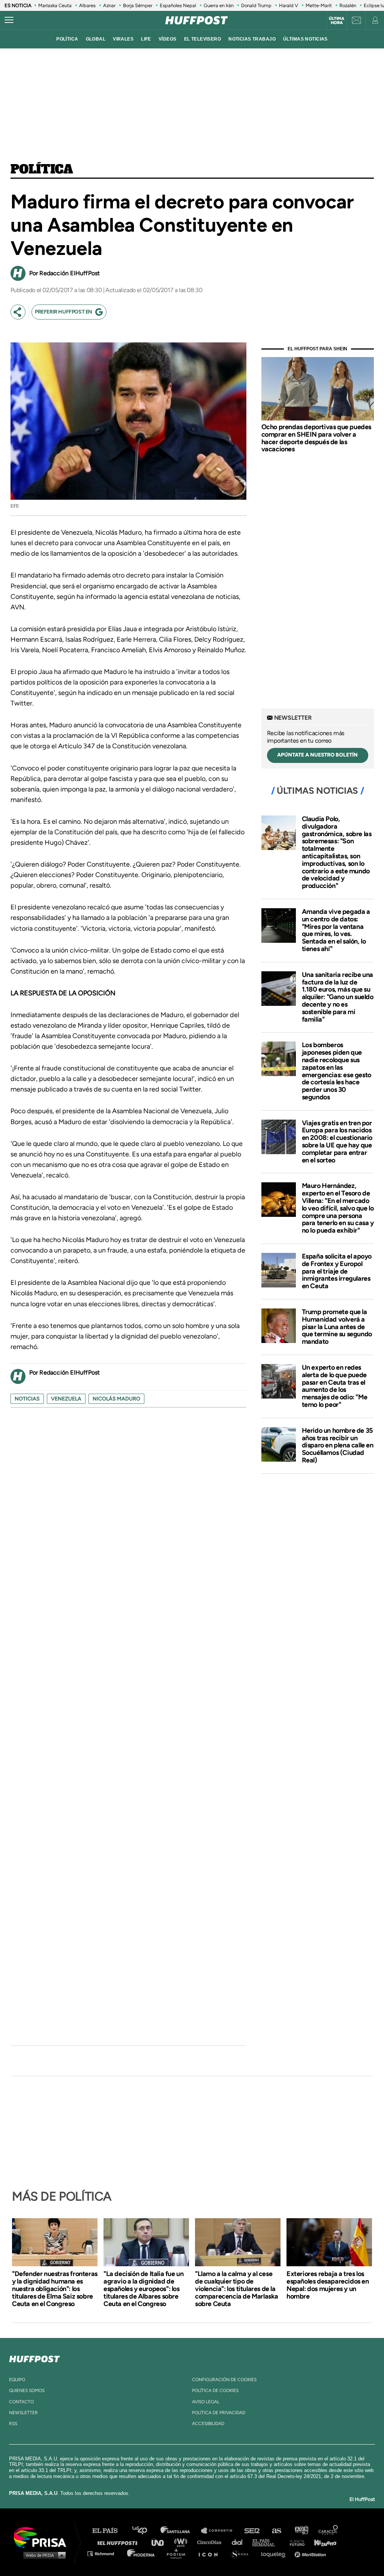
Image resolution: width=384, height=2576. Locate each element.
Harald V (289, 5)
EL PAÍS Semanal (267, 2542)
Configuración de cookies (224, 2380)
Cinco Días (211, 2542)
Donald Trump (256, 5)
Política (42, 170)
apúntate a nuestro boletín (317, 755)
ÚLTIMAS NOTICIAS (305, 39)
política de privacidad (219, 2413)
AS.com (276, 2531)
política (67, 39)
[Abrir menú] (9, 20)
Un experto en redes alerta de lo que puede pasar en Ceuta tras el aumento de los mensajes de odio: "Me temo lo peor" (335, 1386)
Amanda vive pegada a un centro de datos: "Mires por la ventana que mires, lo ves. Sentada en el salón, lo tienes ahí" (336, 930)
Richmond (105, 2553)
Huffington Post (119, 2542)
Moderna (142, 2553)
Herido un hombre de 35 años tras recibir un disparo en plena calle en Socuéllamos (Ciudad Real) (338, 1445)
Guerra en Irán (219, 5)
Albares (87, 5)
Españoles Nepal (178, 5)
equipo (17, 2380)
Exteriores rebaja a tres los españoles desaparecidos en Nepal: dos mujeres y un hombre (328, 2285)
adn (301, 2531)
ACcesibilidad (208, 2424)
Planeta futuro (295, 2542)
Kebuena (322, 2542)
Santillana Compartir (220, 2531)
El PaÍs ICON (211, 2553)
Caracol (328, 2531)
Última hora (337, 21)
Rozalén (348, 5)
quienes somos (27, 2391)
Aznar (109, 5)
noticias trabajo (252, 39)
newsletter (23, 2413)
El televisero (203, 39)
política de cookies (215, 2391)
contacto (21, 2402)
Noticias (27, 1399)
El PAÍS (109, 2531)
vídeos (168, 39)
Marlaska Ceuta (55, 5)
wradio (182, 2542)
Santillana (180, 2531)
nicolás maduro (116, 1399)
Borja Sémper (138, 5)
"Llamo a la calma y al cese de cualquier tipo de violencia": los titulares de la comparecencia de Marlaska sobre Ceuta (237, 2289)
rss (13, 2424)
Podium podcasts (178, 2553)
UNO (161, 2542)
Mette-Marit (319, 5)
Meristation (311, 2553)
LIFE (146, 39)
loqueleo (275, 2553)
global (96, 39)
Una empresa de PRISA (43, 2537)
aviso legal (206, 2402)
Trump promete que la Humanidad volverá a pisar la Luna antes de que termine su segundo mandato (337, 1327)
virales (123, 39)
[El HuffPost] (196, 20)
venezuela (66, 1399)
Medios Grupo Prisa (43, 2555)
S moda (242, 2553)
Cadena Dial (240, 2542)
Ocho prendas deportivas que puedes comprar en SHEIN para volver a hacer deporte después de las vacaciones (316, 438)
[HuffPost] (34, 2357)
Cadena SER (252, 2531)
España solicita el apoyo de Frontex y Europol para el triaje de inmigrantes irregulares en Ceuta (337, 1271)
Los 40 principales (145, 2531)
